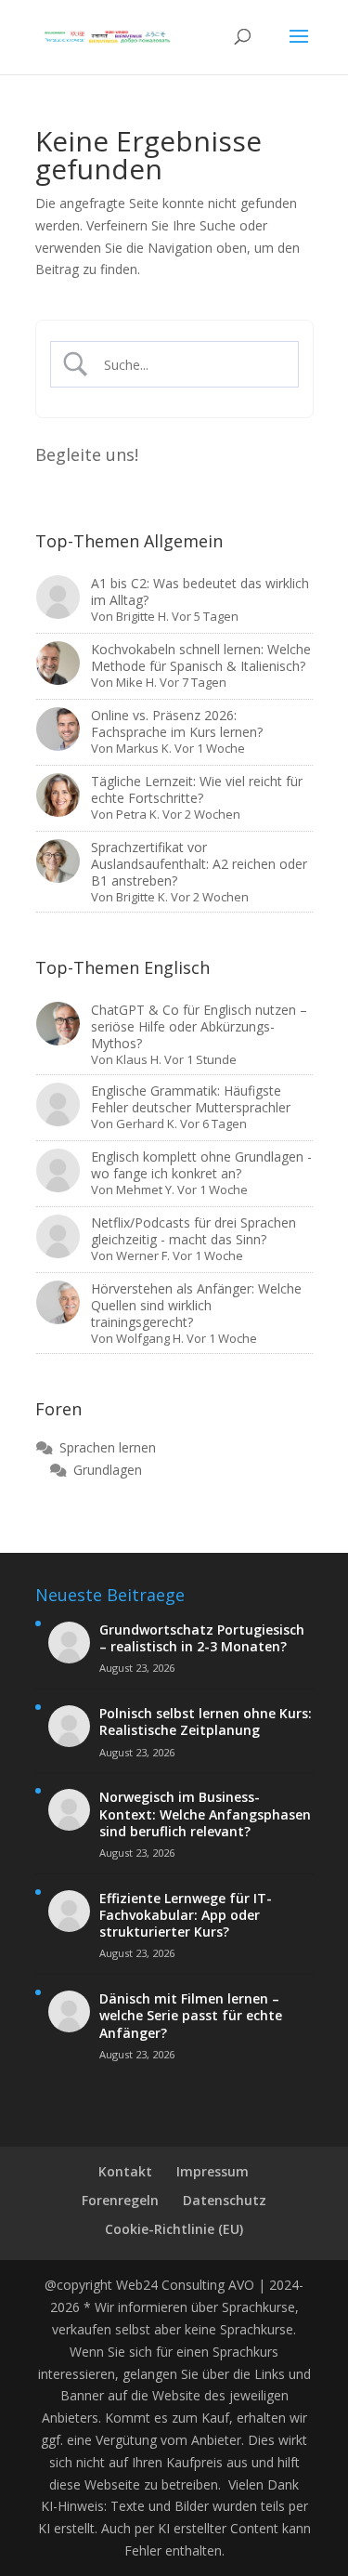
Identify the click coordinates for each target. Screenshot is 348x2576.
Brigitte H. (142, 616)
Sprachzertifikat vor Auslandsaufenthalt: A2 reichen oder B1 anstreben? (199, 864)
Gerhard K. (147, 1124)
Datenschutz (225, 2200)
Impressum (213, 2171)
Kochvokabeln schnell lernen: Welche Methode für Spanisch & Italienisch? (201, 657)
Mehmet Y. (145, 1189)
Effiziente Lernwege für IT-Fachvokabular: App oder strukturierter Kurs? (186, 1915)
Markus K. (144, 748)
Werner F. (143, 1255)
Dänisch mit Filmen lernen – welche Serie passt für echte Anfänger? (191, 2016)
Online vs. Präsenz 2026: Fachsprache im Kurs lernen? (177, 723)
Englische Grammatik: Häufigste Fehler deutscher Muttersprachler (191, 1099)
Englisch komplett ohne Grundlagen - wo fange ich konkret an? (201, 1165)
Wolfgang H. (150, 1338)
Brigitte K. (142, 897)
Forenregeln (120, 2200)
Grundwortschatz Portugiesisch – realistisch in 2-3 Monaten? (202, 1638)
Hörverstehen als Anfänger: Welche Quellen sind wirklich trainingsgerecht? (196, 1305)
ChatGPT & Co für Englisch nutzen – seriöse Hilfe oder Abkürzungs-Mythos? (199, 1026)
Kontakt (125, 2171)
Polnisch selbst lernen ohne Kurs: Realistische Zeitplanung (206, 1722)
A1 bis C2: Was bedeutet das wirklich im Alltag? (200, 591)
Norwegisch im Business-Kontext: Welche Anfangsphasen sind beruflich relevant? (205, 1814)
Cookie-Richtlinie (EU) (174, 2229)
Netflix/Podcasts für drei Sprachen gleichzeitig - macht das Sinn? (193, 1231)
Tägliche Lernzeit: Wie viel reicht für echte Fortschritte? (197, 789)
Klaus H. (139, 1059)
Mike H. (136, 682)
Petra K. (138, 814)
